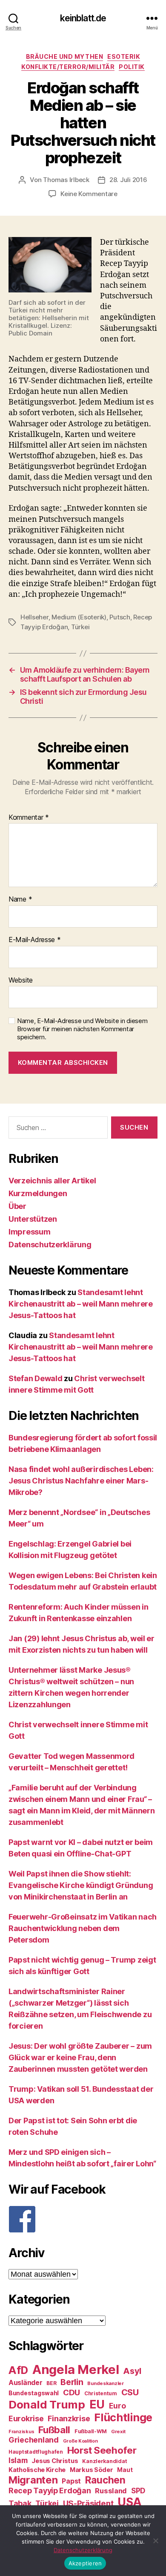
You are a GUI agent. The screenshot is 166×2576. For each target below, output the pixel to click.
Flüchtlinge (123, 2417)
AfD (18, 2370)
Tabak (20, 2503)
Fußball (54, 2430)
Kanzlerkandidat (104, 2461)
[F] (83, 2219)
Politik (132, 67)
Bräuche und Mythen (64, 56)
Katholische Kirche (37, 2470)
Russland (111, 2491)
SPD (138, 2491)
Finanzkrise (69, 2418)
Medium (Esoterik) (79, 617)
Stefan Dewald (36, 1378)
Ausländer (26, 2383)
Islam (18, 2460)
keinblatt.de (83, 18)
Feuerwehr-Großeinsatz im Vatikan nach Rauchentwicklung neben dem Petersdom (83, 1928)
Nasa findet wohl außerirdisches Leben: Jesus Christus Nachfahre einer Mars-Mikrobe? (81, 1481)
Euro (117, 2406)
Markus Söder (92, 2470)
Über (17, 1206)
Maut (125, 2470)
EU (97, 2404)
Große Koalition (80, 2441)
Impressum (30, 1232)
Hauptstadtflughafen (36, 2452)
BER (51, 2383)
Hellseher (34, 617)
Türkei (80, 627)
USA (130, 2502)
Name (20, 899)
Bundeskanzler (106, 2383)
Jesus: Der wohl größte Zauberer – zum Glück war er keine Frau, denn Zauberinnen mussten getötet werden (80, 2057)
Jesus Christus (55, 2461)
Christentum (101, 2393)
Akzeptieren (85, 2563)
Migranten (33, 2480)
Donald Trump (47, 2404)
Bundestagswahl (34, 2393)
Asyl (132, 2371)
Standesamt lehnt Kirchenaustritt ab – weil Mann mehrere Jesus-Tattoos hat (81, 1304)
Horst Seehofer (102, 2450)
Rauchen (105, 2480)
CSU (130, 2392)
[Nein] (155, 2541)
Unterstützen (33, 1219)
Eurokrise (26, 2418)
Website (21, 980)
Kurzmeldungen (38, 1193)
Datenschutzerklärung (50, 1245)
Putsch (120, 617)
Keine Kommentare (89, 194)
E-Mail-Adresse (35, 940)
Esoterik (124, 56)
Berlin (72, 2382)
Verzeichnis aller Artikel (52, 1181)
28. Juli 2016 (128, 180)
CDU (72, 2392)
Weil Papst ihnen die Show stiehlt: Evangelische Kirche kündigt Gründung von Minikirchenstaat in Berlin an (81, 1885)
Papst (71, 2481)
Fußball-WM (91, 2431)
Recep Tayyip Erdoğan (50, 2491)
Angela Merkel (76, 2369)
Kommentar (29, 818)
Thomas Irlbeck (66, 180)
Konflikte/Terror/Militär (68, 67)
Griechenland (34, 2440)
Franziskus (21, 2432)
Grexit (118, 2431)
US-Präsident (88, 2503)
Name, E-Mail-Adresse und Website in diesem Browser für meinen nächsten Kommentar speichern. (82, 1029)
